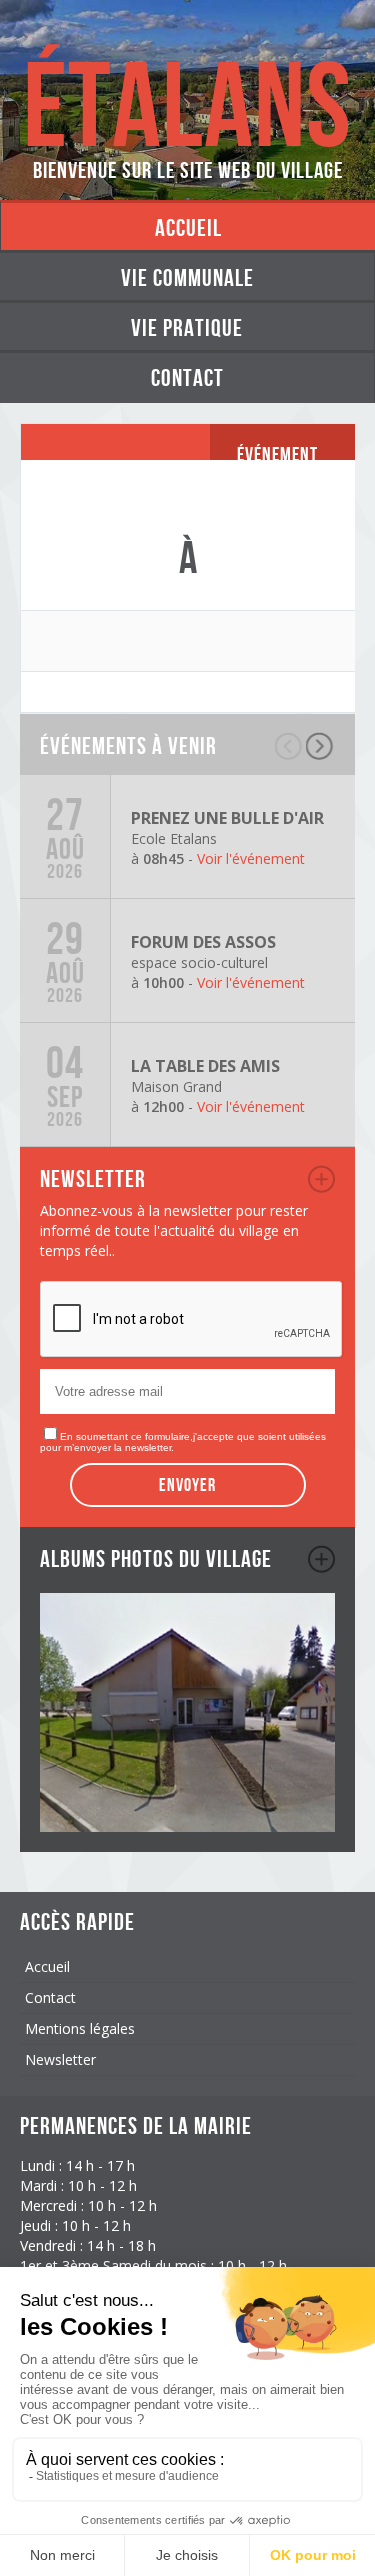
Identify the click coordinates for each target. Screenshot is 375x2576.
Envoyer (187, 1485)
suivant (320, 746)
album (321, 1559)
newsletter (321, 1179)
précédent (289, 746)
